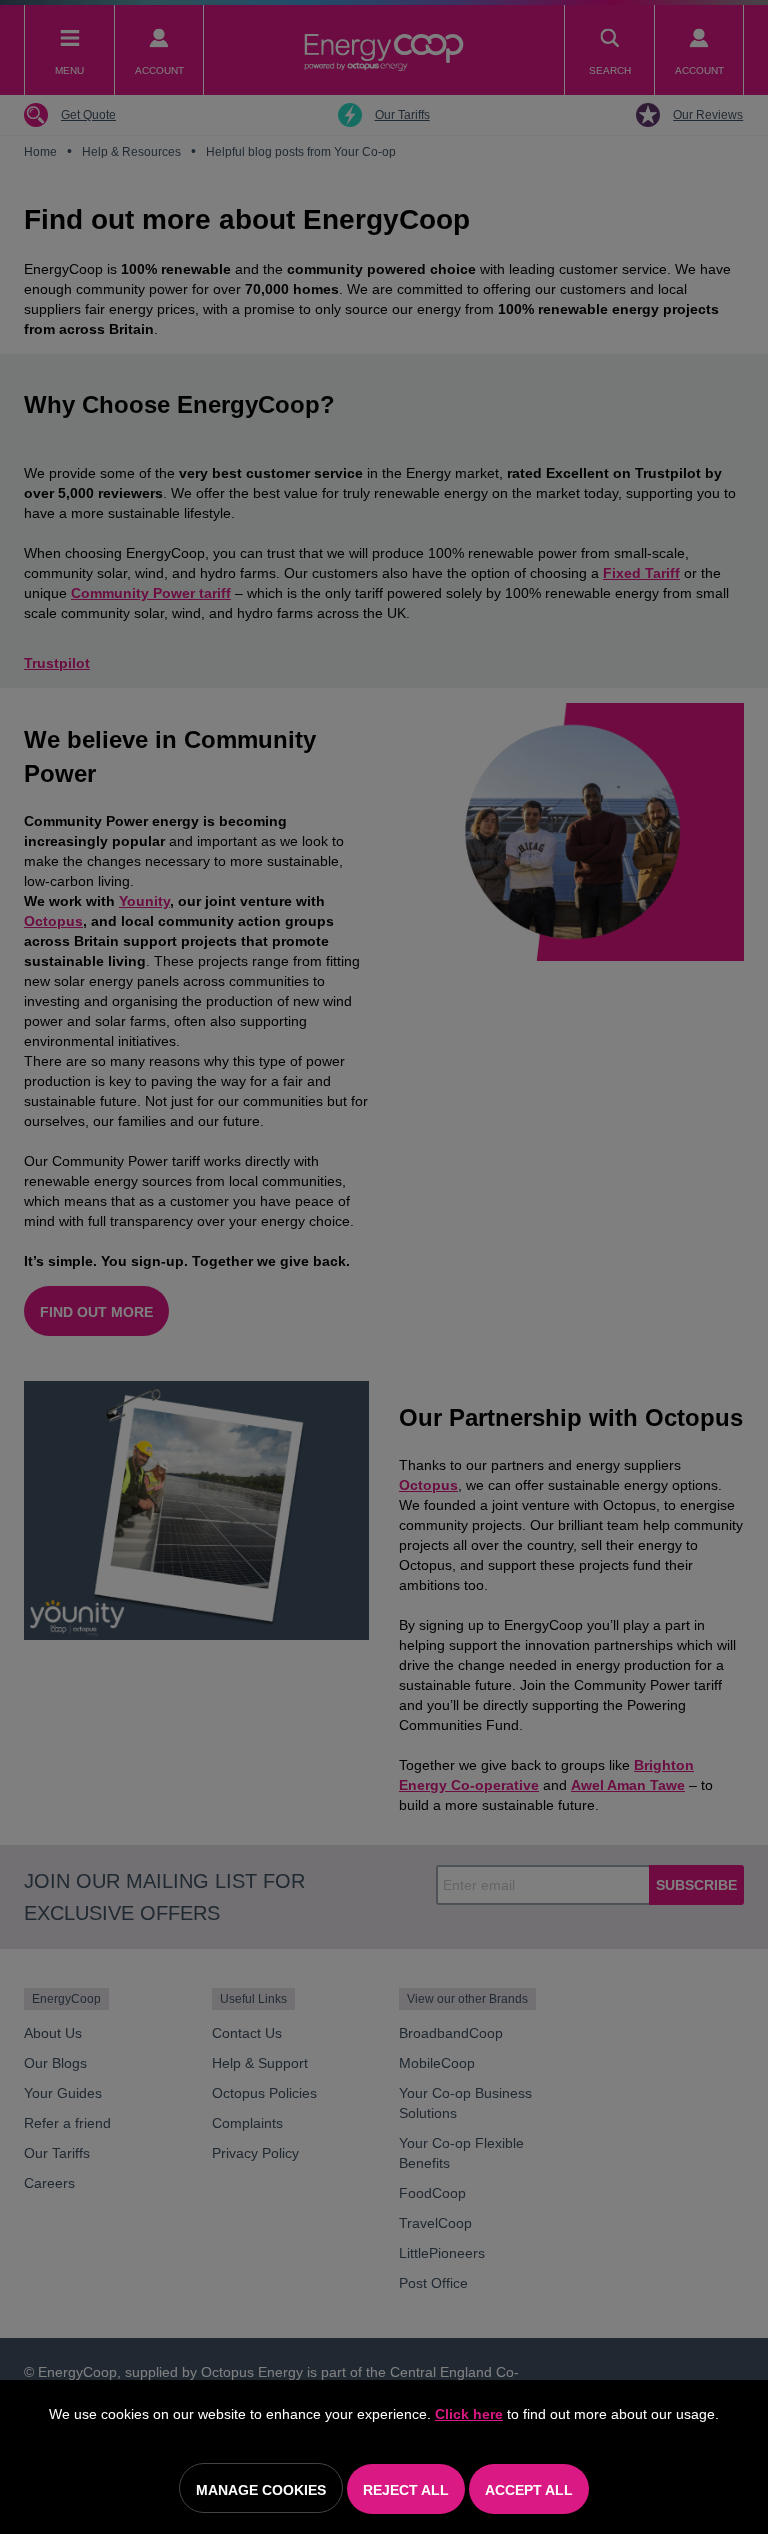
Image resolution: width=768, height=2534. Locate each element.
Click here (469, 2414)
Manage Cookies (261, 2490)
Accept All (529, 2490)
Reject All (406, 2490)
